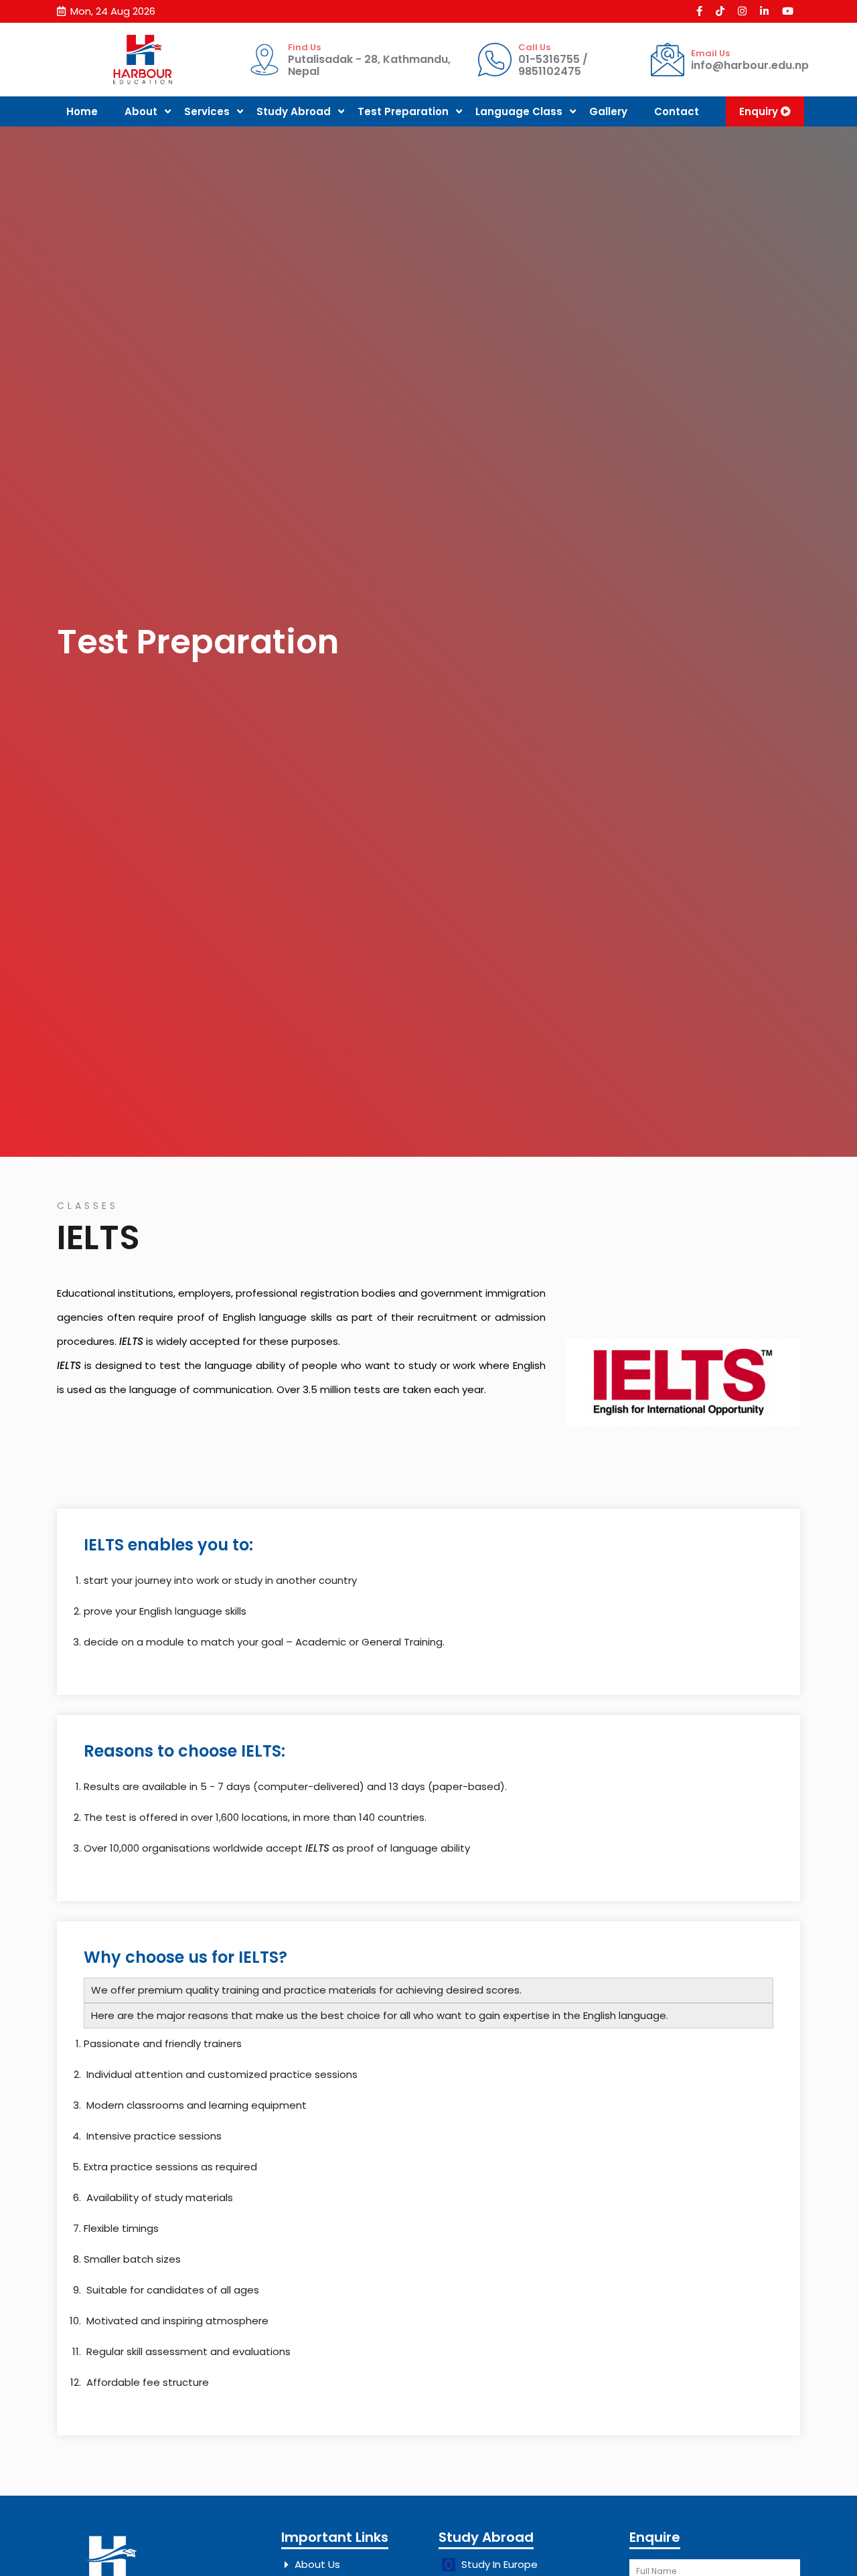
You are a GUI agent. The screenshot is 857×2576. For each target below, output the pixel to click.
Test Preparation (403, 111)
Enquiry (760, 111)
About (141, 111)
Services (207, 111)
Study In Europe (498, 2564)
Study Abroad (294, 111)
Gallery (608, 111)
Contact (677, 111)
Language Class (519, 111)
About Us (317, 2564)
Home (82, 111)
